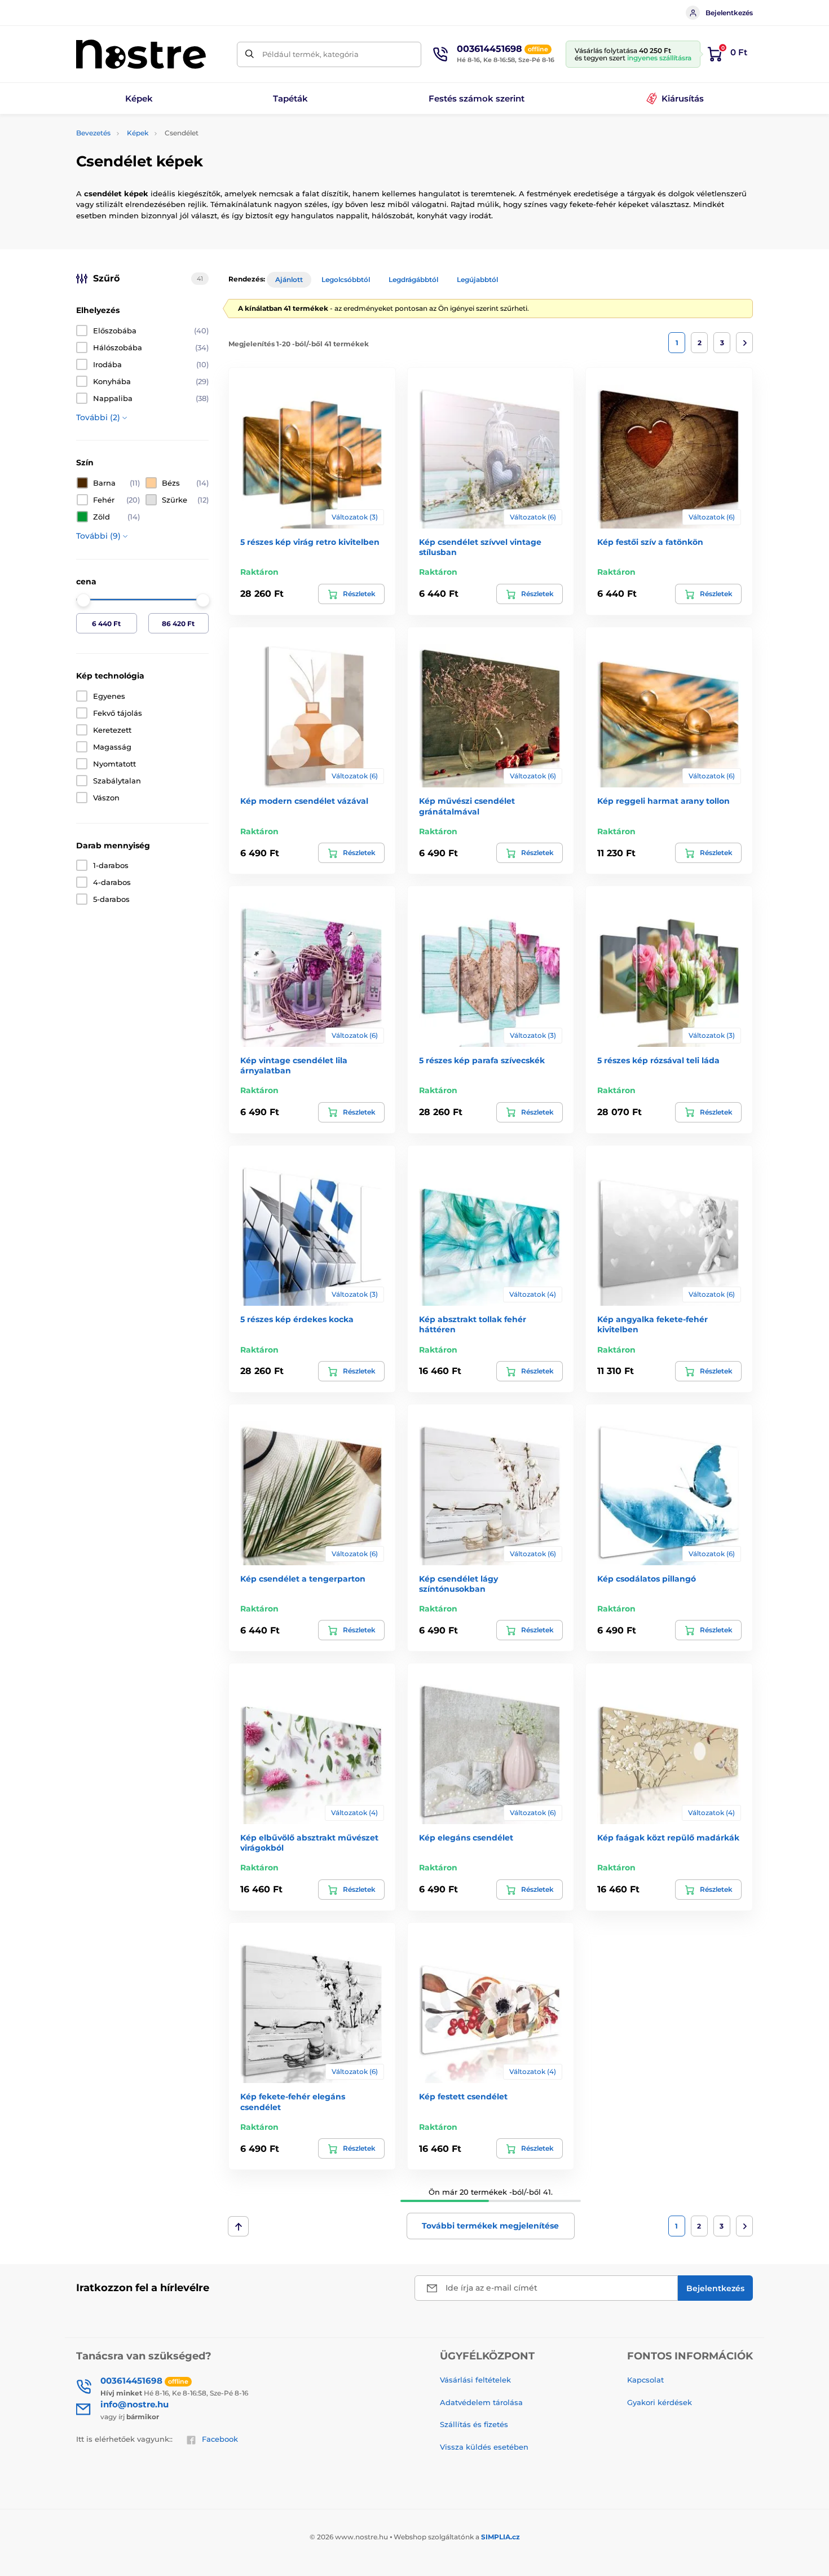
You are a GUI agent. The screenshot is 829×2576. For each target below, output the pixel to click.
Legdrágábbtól (413, 279)
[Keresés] (250, 54)
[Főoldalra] (141, 54)
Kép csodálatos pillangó (647, 1579)
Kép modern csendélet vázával (304, 801)
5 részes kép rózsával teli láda (658, 1060)
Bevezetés (93, 133)
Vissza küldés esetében (484, 2447)
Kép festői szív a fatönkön (650, 542)
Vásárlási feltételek (475, 2380)
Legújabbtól (477, 279)
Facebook (220, 2439)
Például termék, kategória (310, 54)
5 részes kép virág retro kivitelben (310, 542)
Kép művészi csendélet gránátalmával (467, 806)
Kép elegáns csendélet (466, 1838)
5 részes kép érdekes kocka (297, 1319)
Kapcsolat (645, 2380)
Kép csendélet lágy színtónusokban (458, 1584)
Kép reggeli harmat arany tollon (663, 801)
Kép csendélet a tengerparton (303, 1579)
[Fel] (238, 2226)
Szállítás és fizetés (474, 2424)
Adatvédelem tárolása (481, 2402)
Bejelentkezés (729, 13)
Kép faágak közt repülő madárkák (668, 1838)
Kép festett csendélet (463, 2097)
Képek (138, 133)
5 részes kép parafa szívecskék (482, 1060)
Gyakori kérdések (660, 2402)
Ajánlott (289, 279)
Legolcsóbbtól (346, 279)
